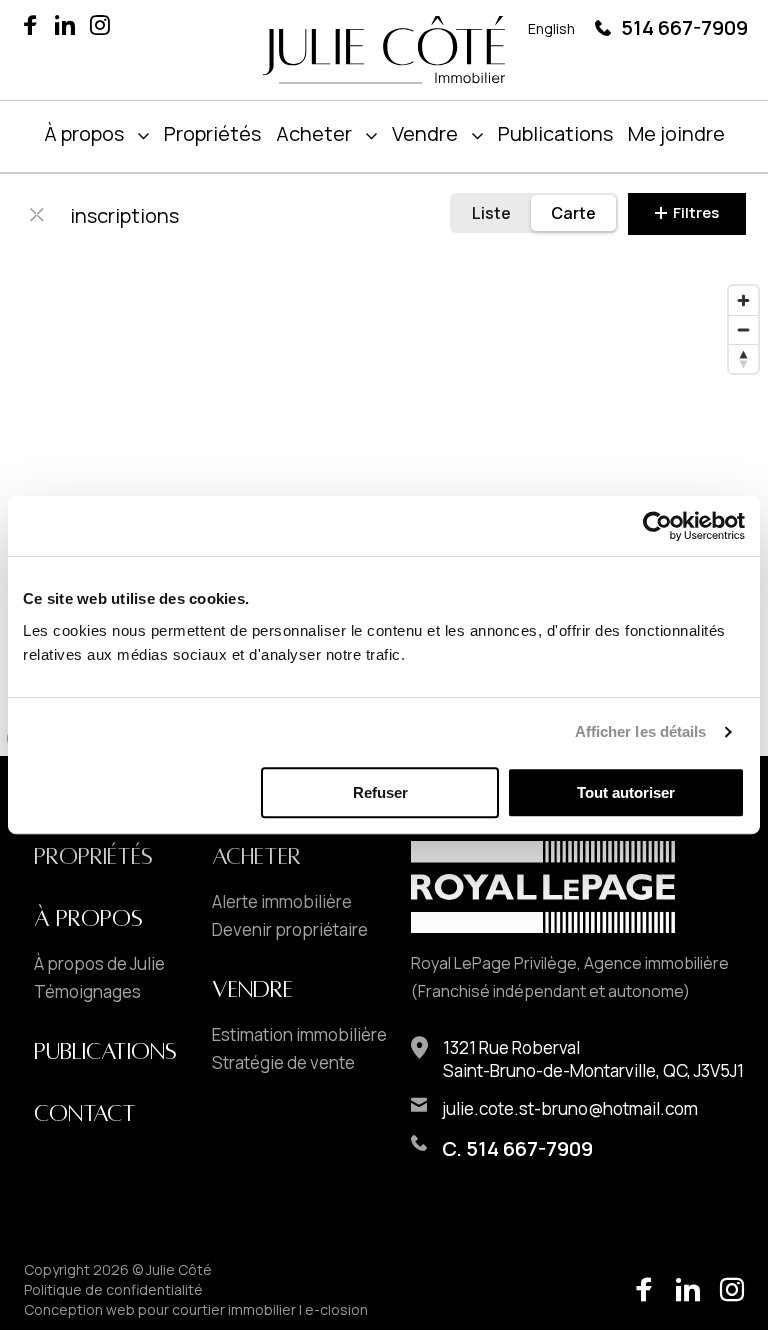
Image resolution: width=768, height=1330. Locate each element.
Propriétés (212, 133)
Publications (555, 133)
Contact (85, 1114)
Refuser (380, 792)
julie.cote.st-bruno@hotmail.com (570, 1108)
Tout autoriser (626, 792)
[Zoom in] (743, 300)
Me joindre (676, 133)
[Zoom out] (743, 329)
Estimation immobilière (299, 1035)
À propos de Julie (99, 964)
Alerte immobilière (282, 902)
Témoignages (87, 992)
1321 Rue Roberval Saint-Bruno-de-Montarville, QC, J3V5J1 (593, 1059)
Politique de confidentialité (113, 1289)
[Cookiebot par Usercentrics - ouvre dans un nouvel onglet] (657, 526)
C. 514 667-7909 (517, 1148)
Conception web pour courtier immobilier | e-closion (196, 1309)
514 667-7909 (684, 27)
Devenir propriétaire (290, 930)
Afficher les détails (641, 731)
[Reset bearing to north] (743, 358)
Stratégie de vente (283, 1063)
